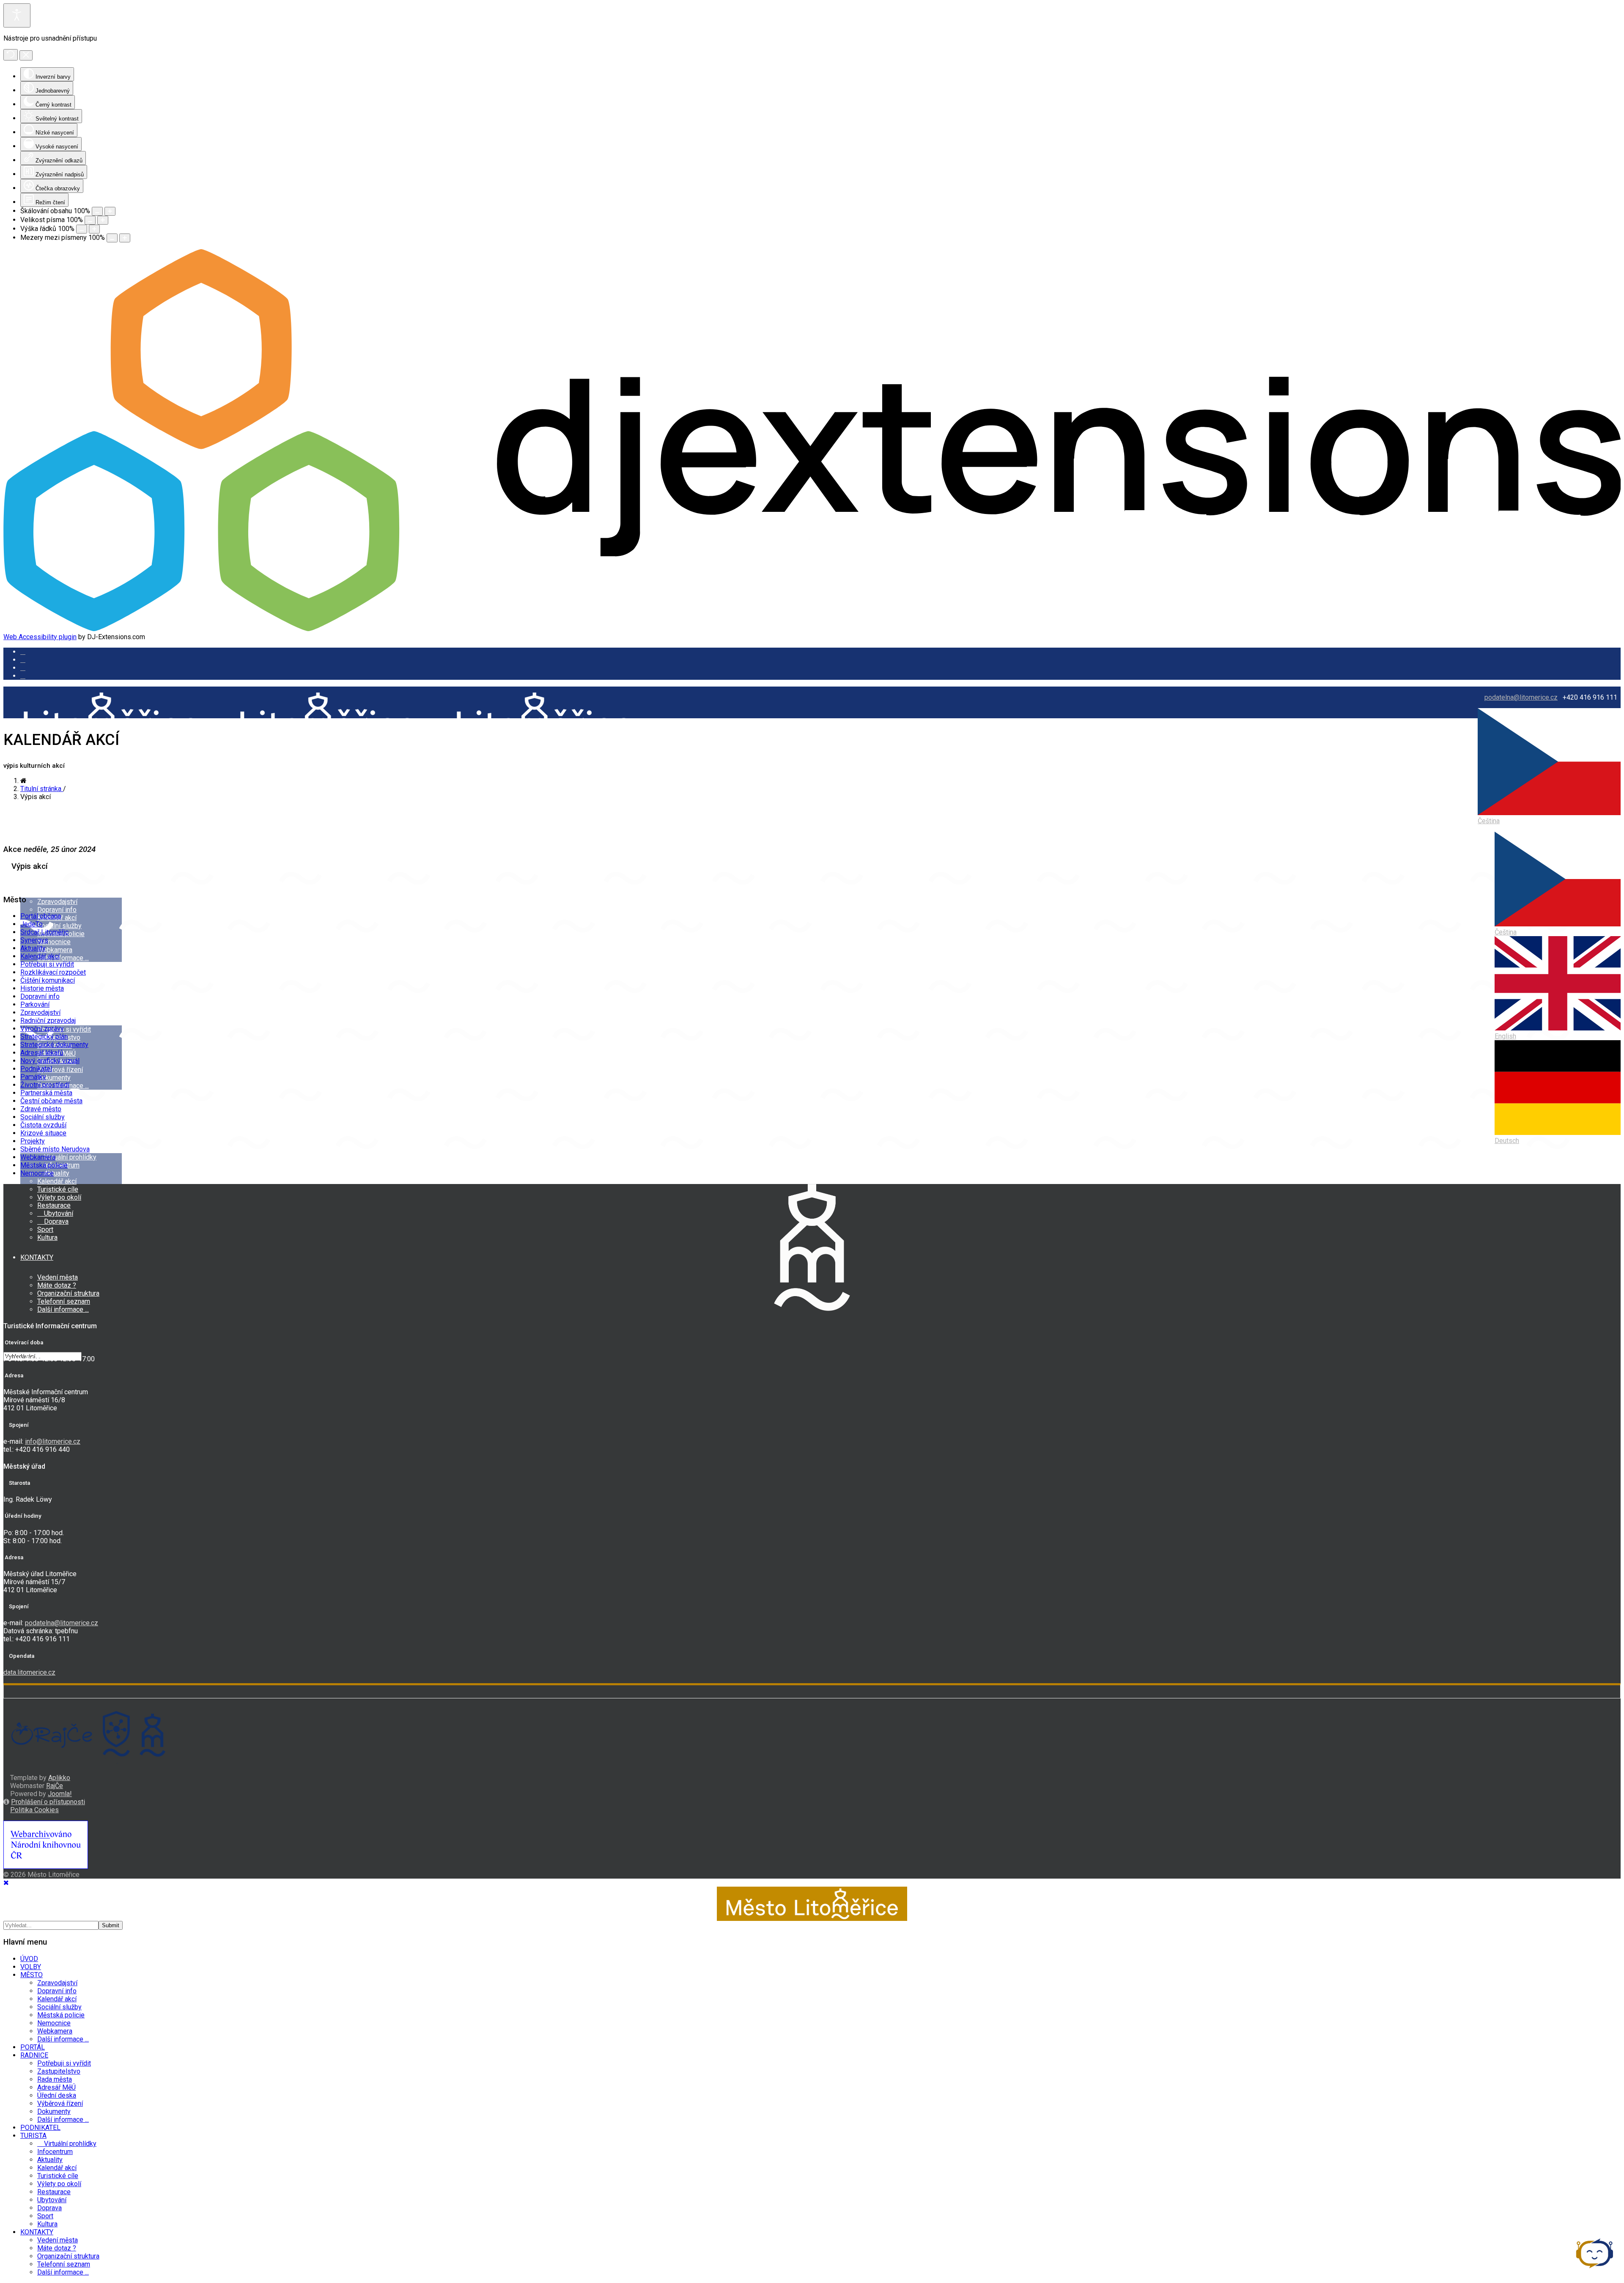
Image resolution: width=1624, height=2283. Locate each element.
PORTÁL (33, 2047)
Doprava (55, 1221)
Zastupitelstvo (59, 2071)
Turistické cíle (58, 1189)
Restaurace (54, 1205)
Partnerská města (46, 1093)
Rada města (55, 2079)
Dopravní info (57, 910)
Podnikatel (36, 1069)
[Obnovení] (11, 55)
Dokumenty (54, 1078)
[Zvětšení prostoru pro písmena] (125, 238)
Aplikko (59, 1778)
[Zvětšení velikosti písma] (103, 220)
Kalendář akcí (57, 1181)
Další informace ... (63, 958)
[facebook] (23, 652)
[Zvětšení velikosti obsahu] (110, 211)
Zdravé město (41, 1109)
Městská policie (44, 1165)
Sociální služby (59, 926)
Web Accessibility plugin (40, 637)
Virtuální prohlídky (69, 1157)
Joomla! (60, 1794)
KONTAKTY (37, 1257)
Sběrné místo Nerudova (55, 1149)
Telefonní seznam (64, 1301)
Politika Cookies (34, 1810)
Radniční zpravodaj (48, 1021)
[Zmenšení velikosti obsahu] (97, 211)
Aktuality (33, 948)
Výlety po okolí (59, 1197)
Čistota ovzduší (43, 1125)
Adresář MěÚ (56, 2087)
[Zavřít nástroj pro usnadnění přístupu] (26, 55)
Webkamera (55, 950)
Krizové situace (43, 1133)
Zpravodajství (57, 902)
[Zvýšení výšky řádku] (94, 229)
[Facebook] (23, 676)
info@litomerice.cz (53, 1441)
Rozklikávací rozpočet (53, 972)
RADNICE (34, 2055)
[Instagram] (23, 660)
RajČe (55, 1786)
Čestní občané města (51, 1101)
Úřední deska (57, 2095)
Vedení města (58, 1277)
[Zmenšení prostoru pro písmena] (112, 238)
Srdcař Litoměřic (44, 932)
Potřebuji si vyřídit (64, 1029)
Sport (45, 1229)
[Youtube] (23, 668)
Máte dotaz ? (57, 1285)
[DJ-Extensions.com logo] (812, 629)
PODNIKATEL (40, 2128)
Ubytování (58, 1213)
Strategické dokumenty (54, 1045)
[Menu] (6, 780)
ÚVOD (29, 818)
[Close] (6, 1883)
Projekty (33, 1141)
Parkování (35, 1004)
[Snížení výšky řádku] (82, 229)
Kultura (47, 1238)
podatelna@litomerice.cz (1521, 697)
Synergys (34, 940)
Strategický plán (44, 1037)
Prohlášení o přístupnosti (48, 1802)
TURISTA (33, 2136)
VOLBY (31, 1967)
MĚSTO (32, 882)
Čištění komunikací (48, 980)
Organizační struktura (68, 1293)
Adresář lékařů (42, 1053)
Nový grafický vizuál (50, 1061)
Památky (33, 1077)
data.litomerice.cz (29, 1672)
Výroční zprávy (42, 1029)
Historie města (42, 988)
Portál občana (41, 916)
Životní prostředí (45, 1085)
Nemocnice (54, 942)
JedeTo (32, 924)
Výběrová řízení (60, 1070)
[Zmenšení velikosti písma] (90, 220)
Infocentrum (55, 2152)
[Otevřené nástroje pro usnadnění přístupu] (17, 15)
